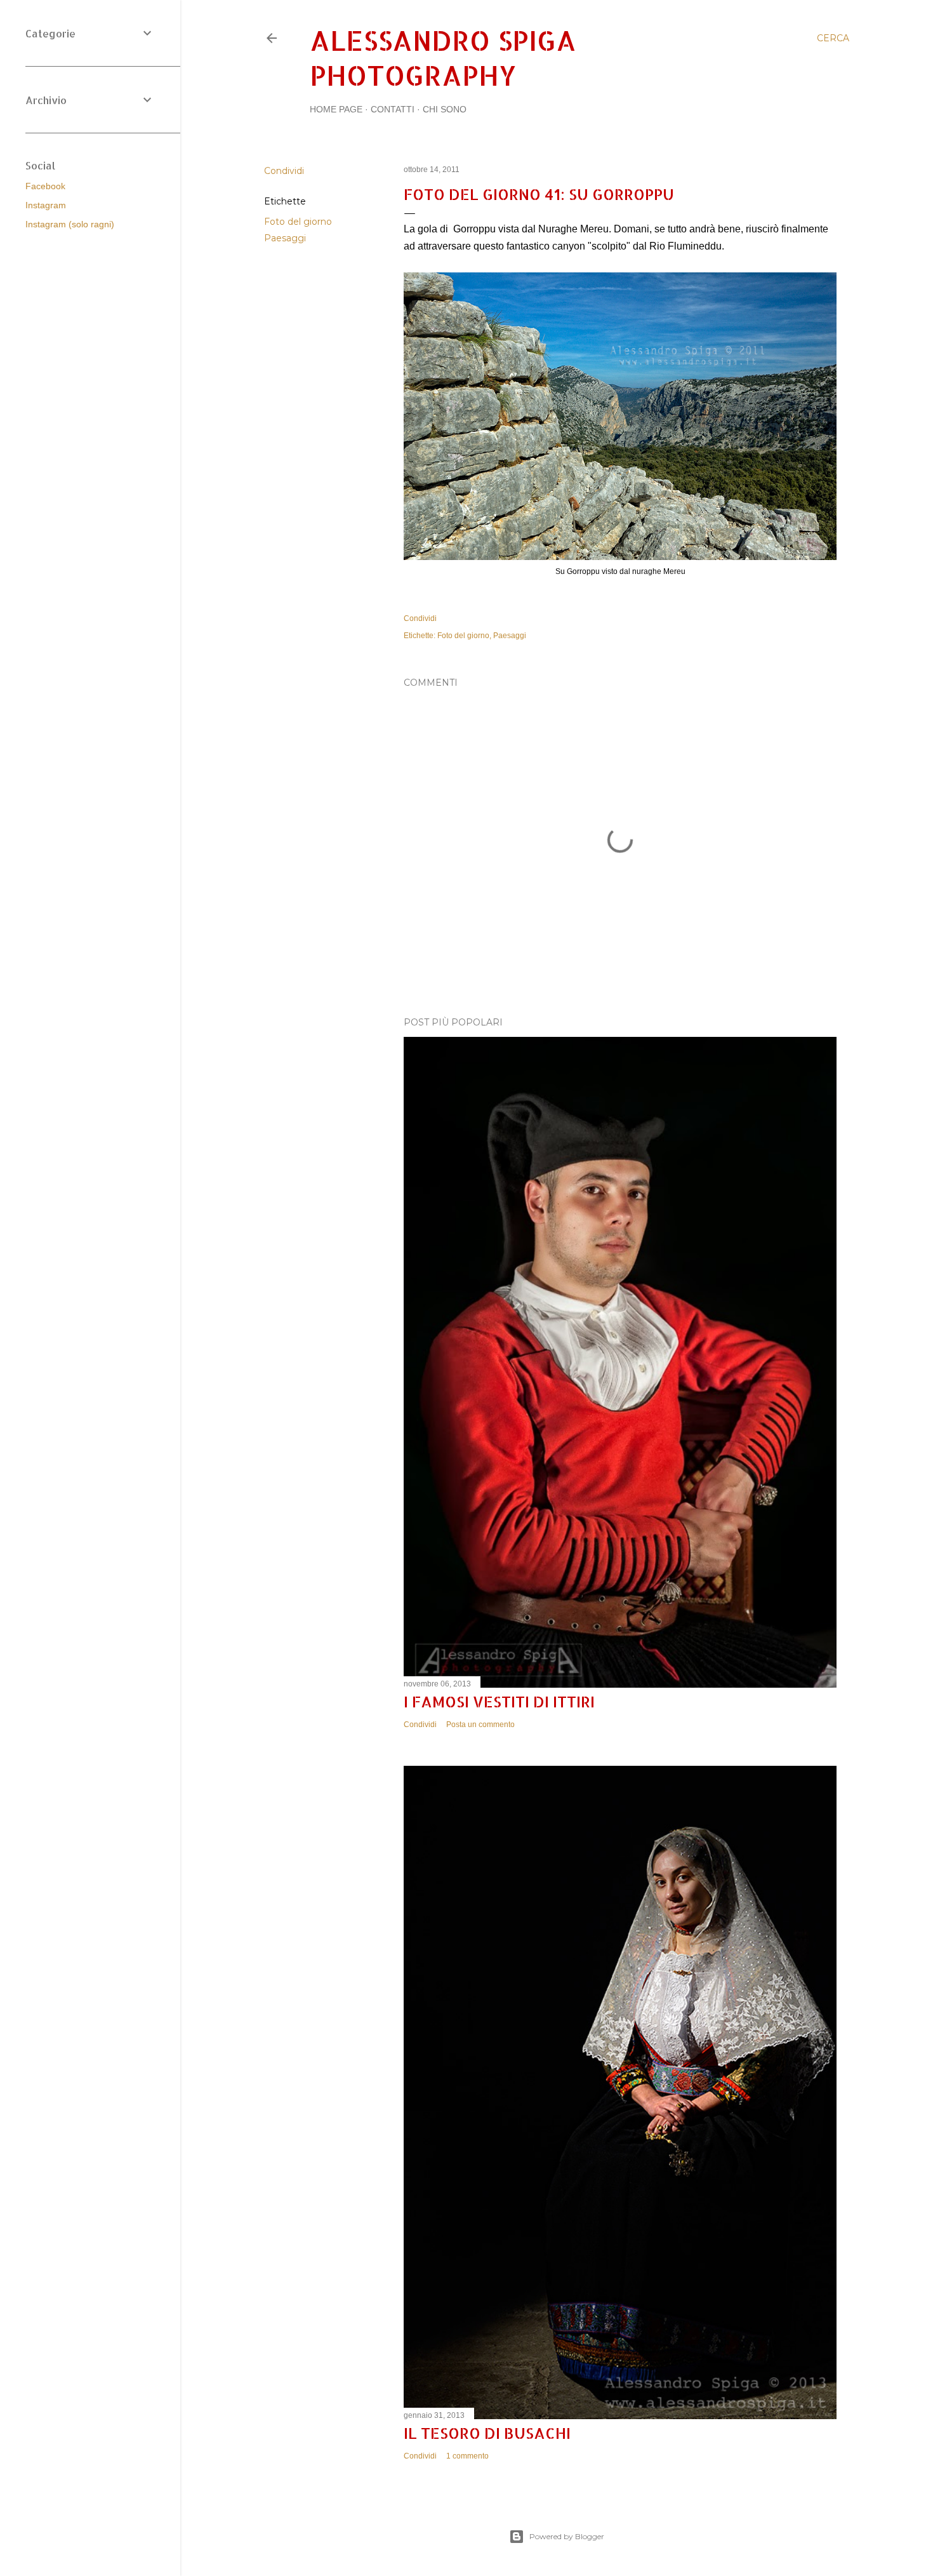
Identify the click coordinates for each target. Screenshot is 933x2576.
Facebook (45, 186)
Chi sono (445, 109)
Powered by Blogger (567, 2536)
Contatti (393, 109)
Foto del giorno (298, 222)
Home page (336, 109)
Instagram (46, 205)
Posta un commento (480, 1725)
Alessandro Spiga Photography (443, 58)
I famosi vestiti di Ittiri (499, 1701)
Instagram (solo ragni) (70, 224)
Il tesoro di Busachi (487, 2433)
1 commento (467, 2456)
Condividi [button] (284, 171)
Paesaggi (285, 238)
